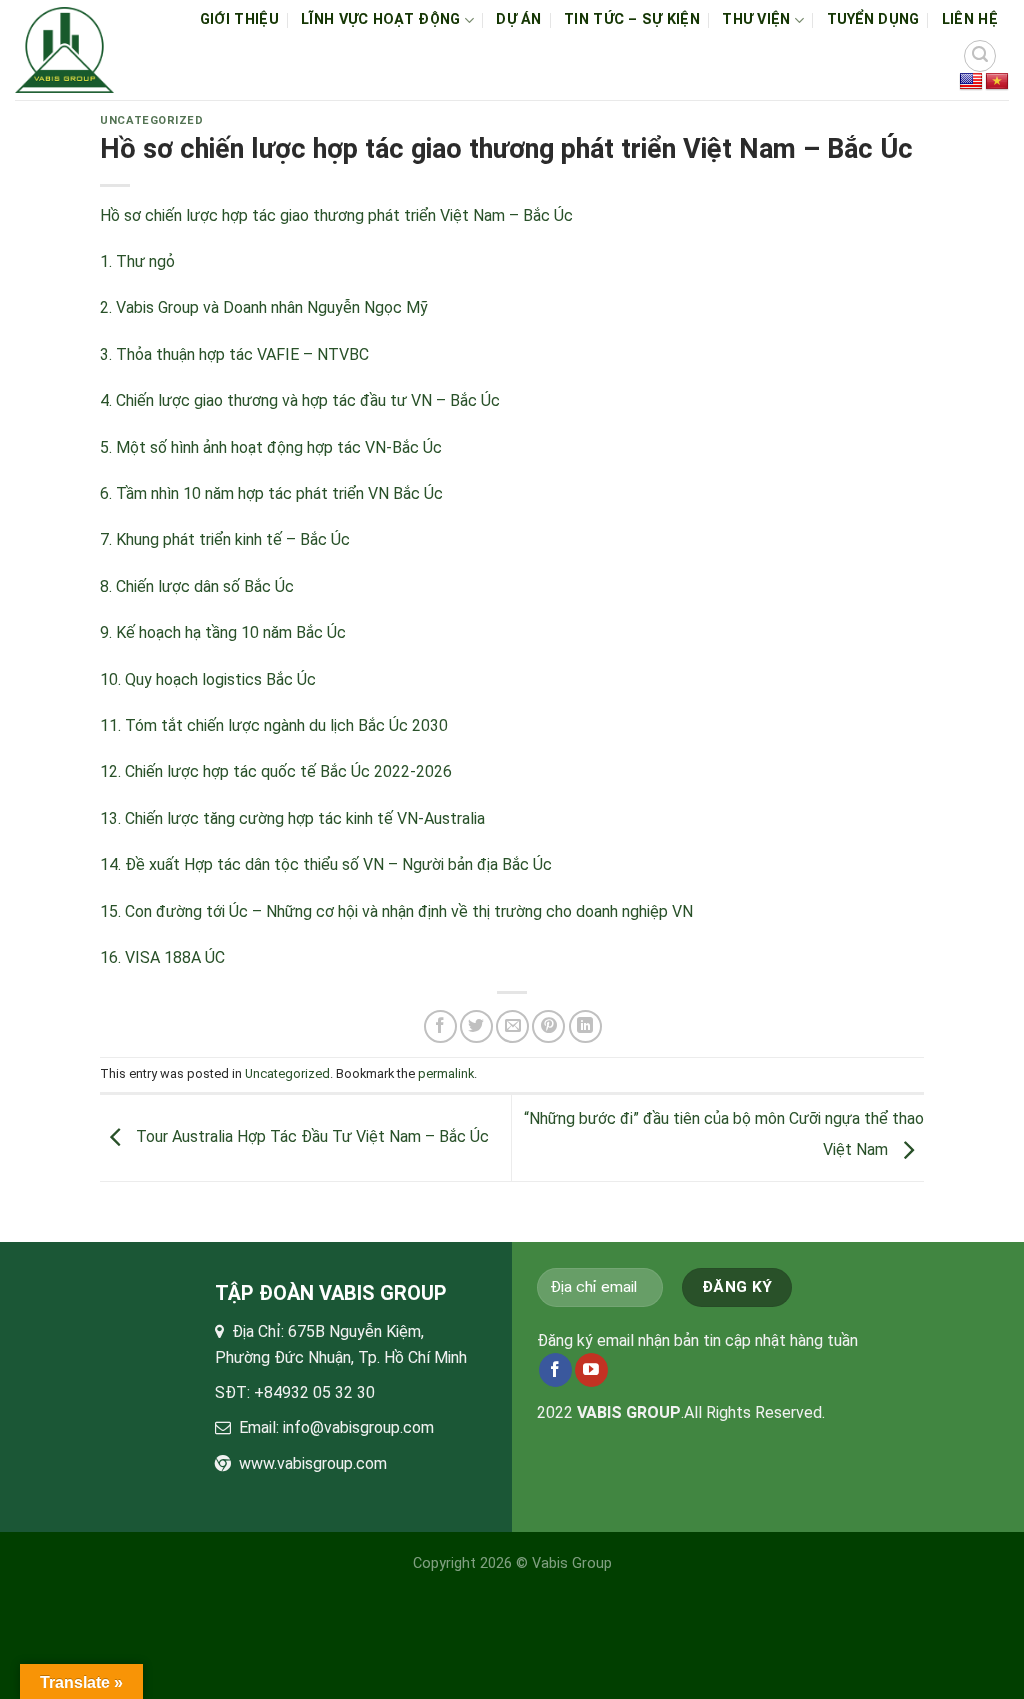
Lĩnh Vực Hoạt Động (380, 19)
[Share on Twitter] (476, 1026)
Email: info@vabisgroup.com (336, 1427)
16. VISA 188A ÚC (162, 957)
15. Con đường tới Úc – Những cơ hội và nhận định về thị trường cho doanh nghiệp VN (396, 911)
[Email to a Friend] (512, 1026)
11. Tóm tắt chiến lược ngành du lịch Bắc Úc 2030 (274, 725)
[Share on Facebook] (440, 1026)
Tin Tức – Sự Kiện (632, 19)
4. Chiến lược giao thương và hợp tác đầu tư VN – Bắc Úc (300, 400)
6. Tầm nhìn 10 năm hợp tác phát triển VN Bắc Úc (271, 493)
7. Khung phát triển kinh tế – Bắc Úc (225, 539)
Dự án (518, 19)
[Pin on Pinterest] (548, 1026)
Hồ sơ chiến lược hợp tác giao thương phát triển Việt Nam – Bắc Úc (336, 215)
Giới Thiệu (239, 19)
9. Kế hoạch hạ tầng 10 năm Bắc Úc (223, 632)
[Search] (980, 56)
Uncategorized (151, 120)
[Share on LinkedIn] (585, 1026)
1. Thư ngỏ (137, 261)
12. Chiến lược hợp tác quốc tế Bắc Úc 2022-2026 (276, 771)
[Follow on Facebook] (555, 1370)
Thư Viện (756, 19)
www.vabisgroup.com (313, 1463)
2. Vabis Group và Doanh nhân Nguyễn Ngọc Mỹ (264, 307)
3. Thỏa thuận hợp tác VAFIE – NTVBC (234, 354)
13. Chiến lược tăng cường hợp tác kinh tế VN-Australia (292, 818)
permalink (446, 1073)
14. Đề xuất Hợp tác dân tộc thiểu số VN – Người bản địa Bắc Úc (326, 864)
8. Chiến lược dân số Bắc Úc (197, 586)
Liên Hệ (970, 19)
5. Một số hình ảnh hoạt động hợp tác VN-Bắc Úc (271, 447)
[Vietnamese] (997, 82)
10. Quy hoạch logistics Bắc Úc (208, 679)
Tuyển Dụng (873, 19)
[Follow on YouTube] (591, 1370)
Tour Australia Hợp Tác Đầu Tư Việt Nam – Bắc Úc (310, 1136)
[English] (971, 82)
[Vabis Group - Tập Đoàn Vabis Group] (65, 50)
